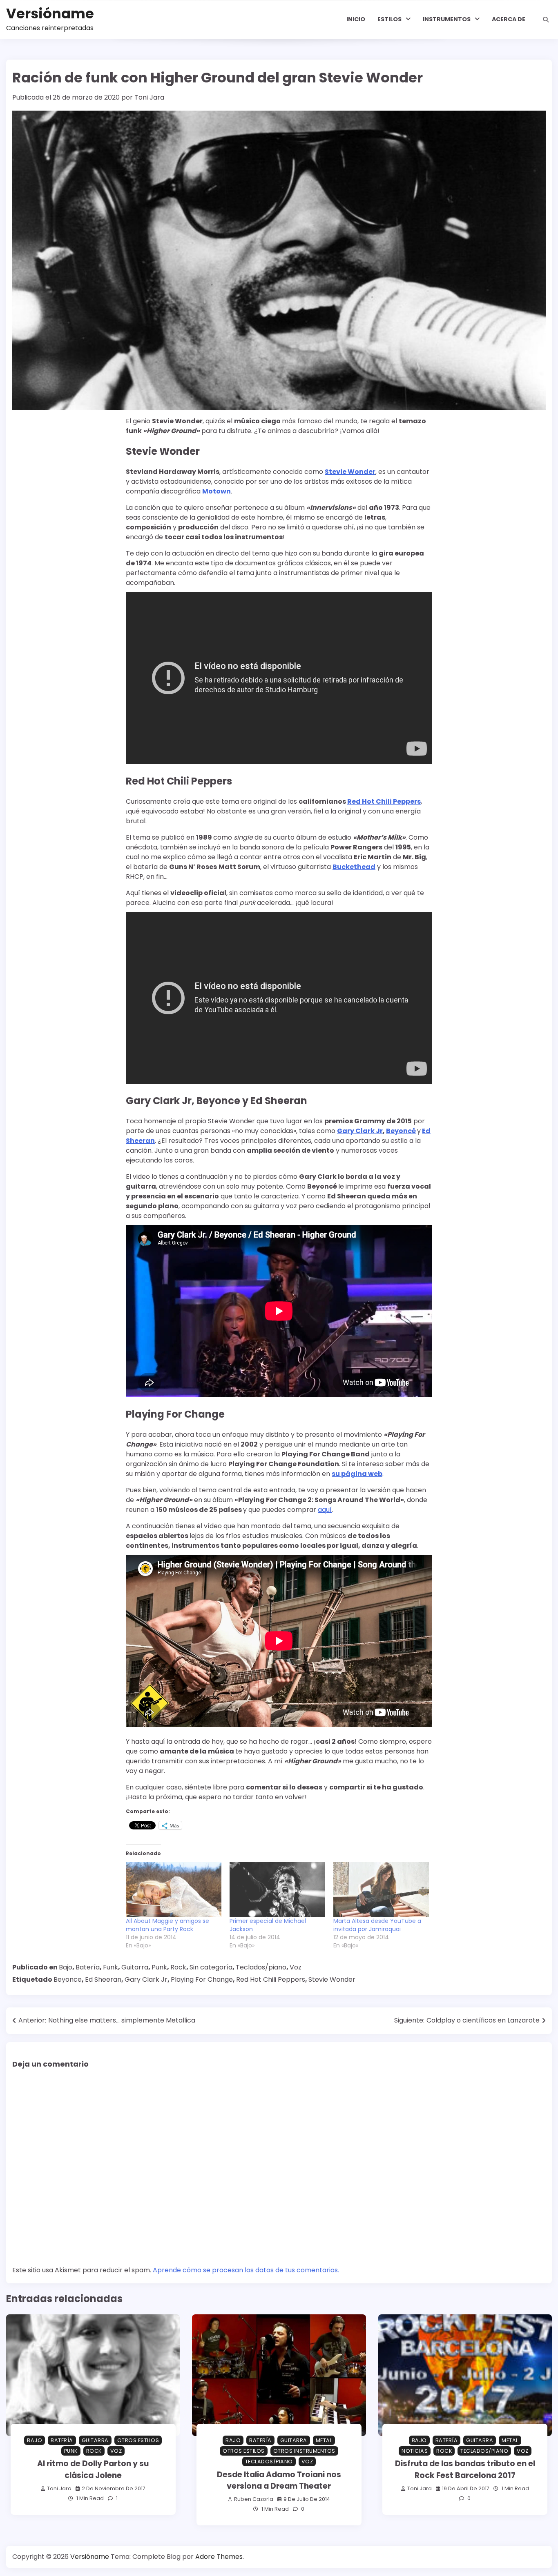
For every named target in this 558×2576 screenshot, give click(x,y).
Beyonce (68, 1979)
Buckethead (354, 867)
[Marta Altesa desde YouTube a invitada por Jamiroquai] (381, 1889)
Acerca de (509, 19)
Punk (159, 1967)
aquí (325, 1510)
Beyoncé (401, 1131)
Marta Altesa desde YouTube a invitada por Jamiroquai (377, 1925)
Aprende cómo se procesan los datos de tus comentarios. (246, 2270)
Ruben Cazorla (254, 2499)
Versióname (50, 14)
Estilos (389, 19)
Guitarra (135, 1967)
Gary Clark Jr (360, 1131)
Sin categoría (211, 1967)
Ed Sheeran (103, 1979)
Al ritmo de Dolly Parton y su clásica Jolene (93, 2469)
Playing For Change (202, 1979)
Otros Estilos (138, 2440)
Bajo (66, 1967)
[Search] (546, 20)
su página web (357, 1474)
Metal (324, 2440)
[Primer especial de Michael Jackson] (277, 1889)
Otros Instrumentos (304, 2451)
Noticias (415, 2451)
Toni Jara (149, 97)
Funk (110, 1967)
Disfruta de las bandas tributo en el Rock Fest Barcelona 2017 (465, 2469)
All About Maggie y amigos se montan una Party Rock (167, 1925)
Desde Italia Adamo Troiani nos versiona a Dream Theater (279, 2480)
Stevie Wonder (332, 1979)
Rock (178, 1967)
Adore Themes (219, 2557)
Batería (88, 1967)
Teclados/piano (261, 1967)
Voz (296, 1967)
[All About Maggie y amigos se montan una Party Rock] (174, 1889)
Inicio (356, 19)
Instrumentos (447, 19)
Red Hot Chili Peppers (384, 801)
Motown (217, 491)
